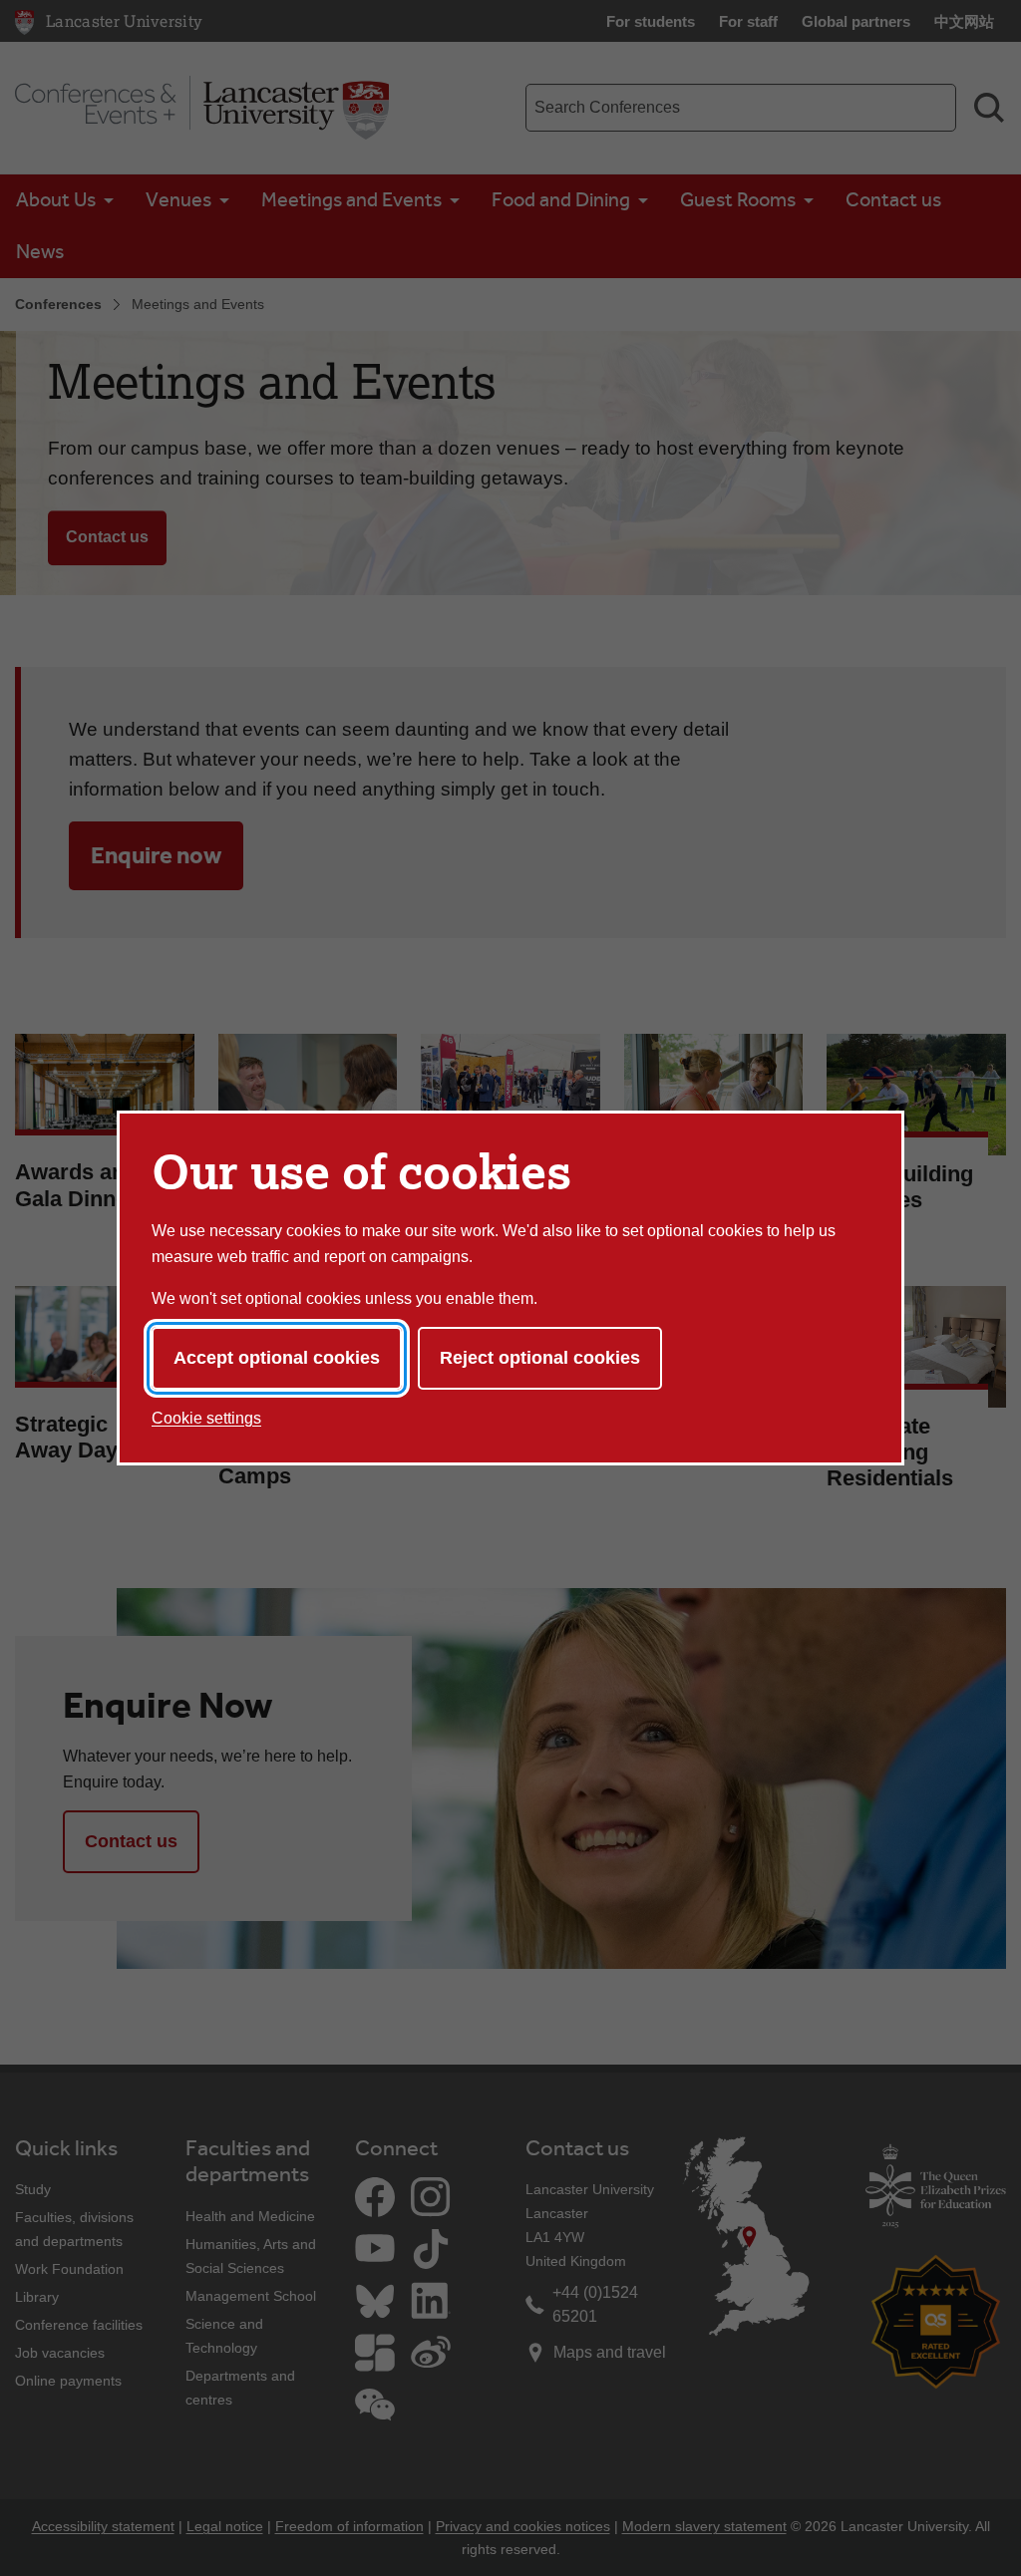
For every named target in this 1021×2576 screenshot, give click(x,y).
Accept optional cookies (277, 1358)
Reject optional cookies (540, 1358)
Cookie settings (206, 1418)
